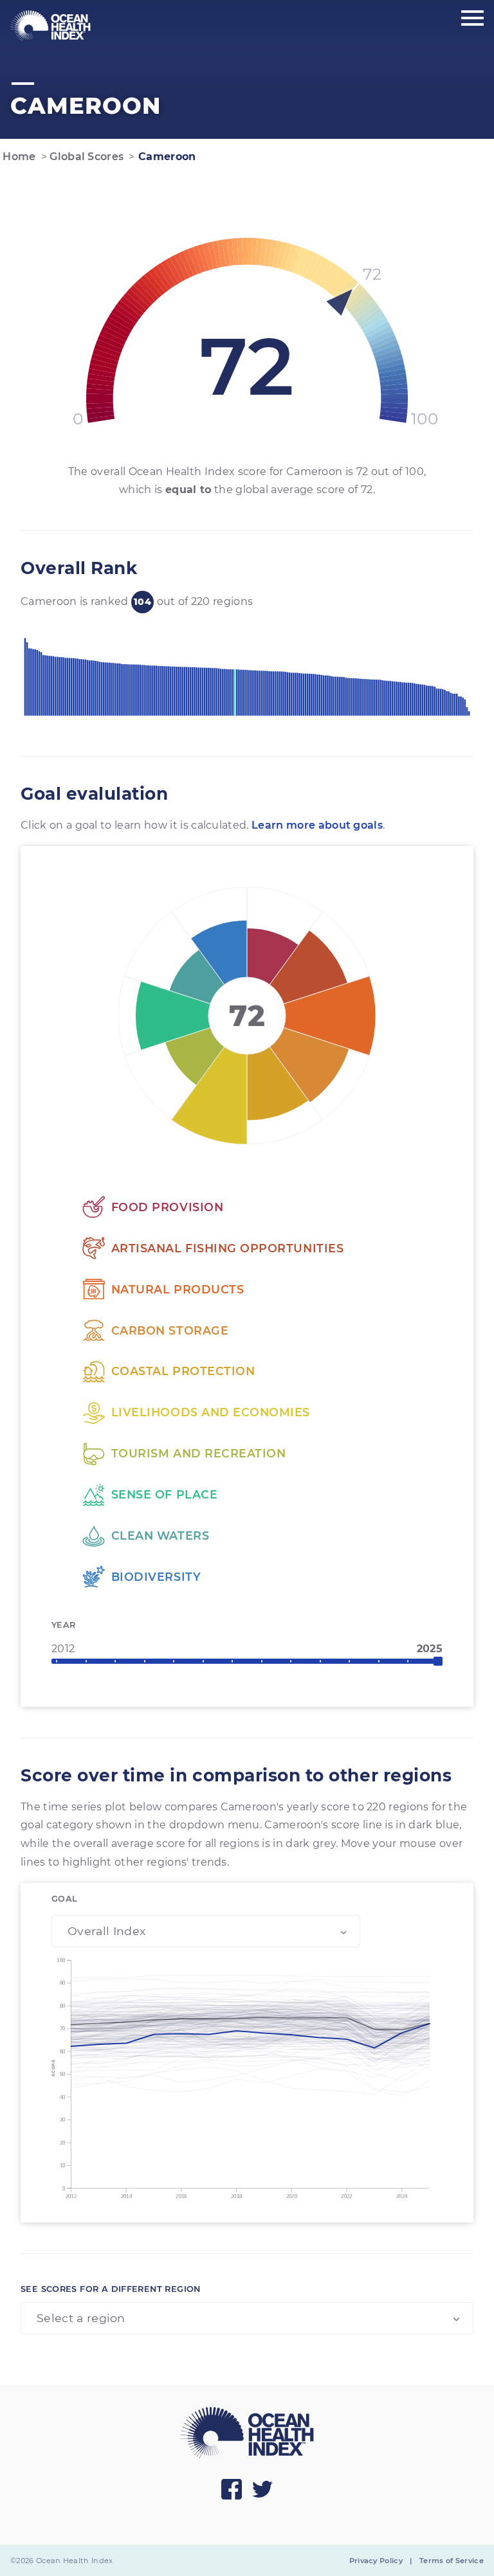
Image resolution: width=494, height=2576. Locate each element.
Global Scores (85, 157)
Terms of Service (452, 2561)
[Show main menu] (472, 19)
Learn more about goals (317, 825)
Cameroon (166, 157)
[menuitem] (50, 26)
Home (18, 157)
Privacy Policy (376, 2561)
